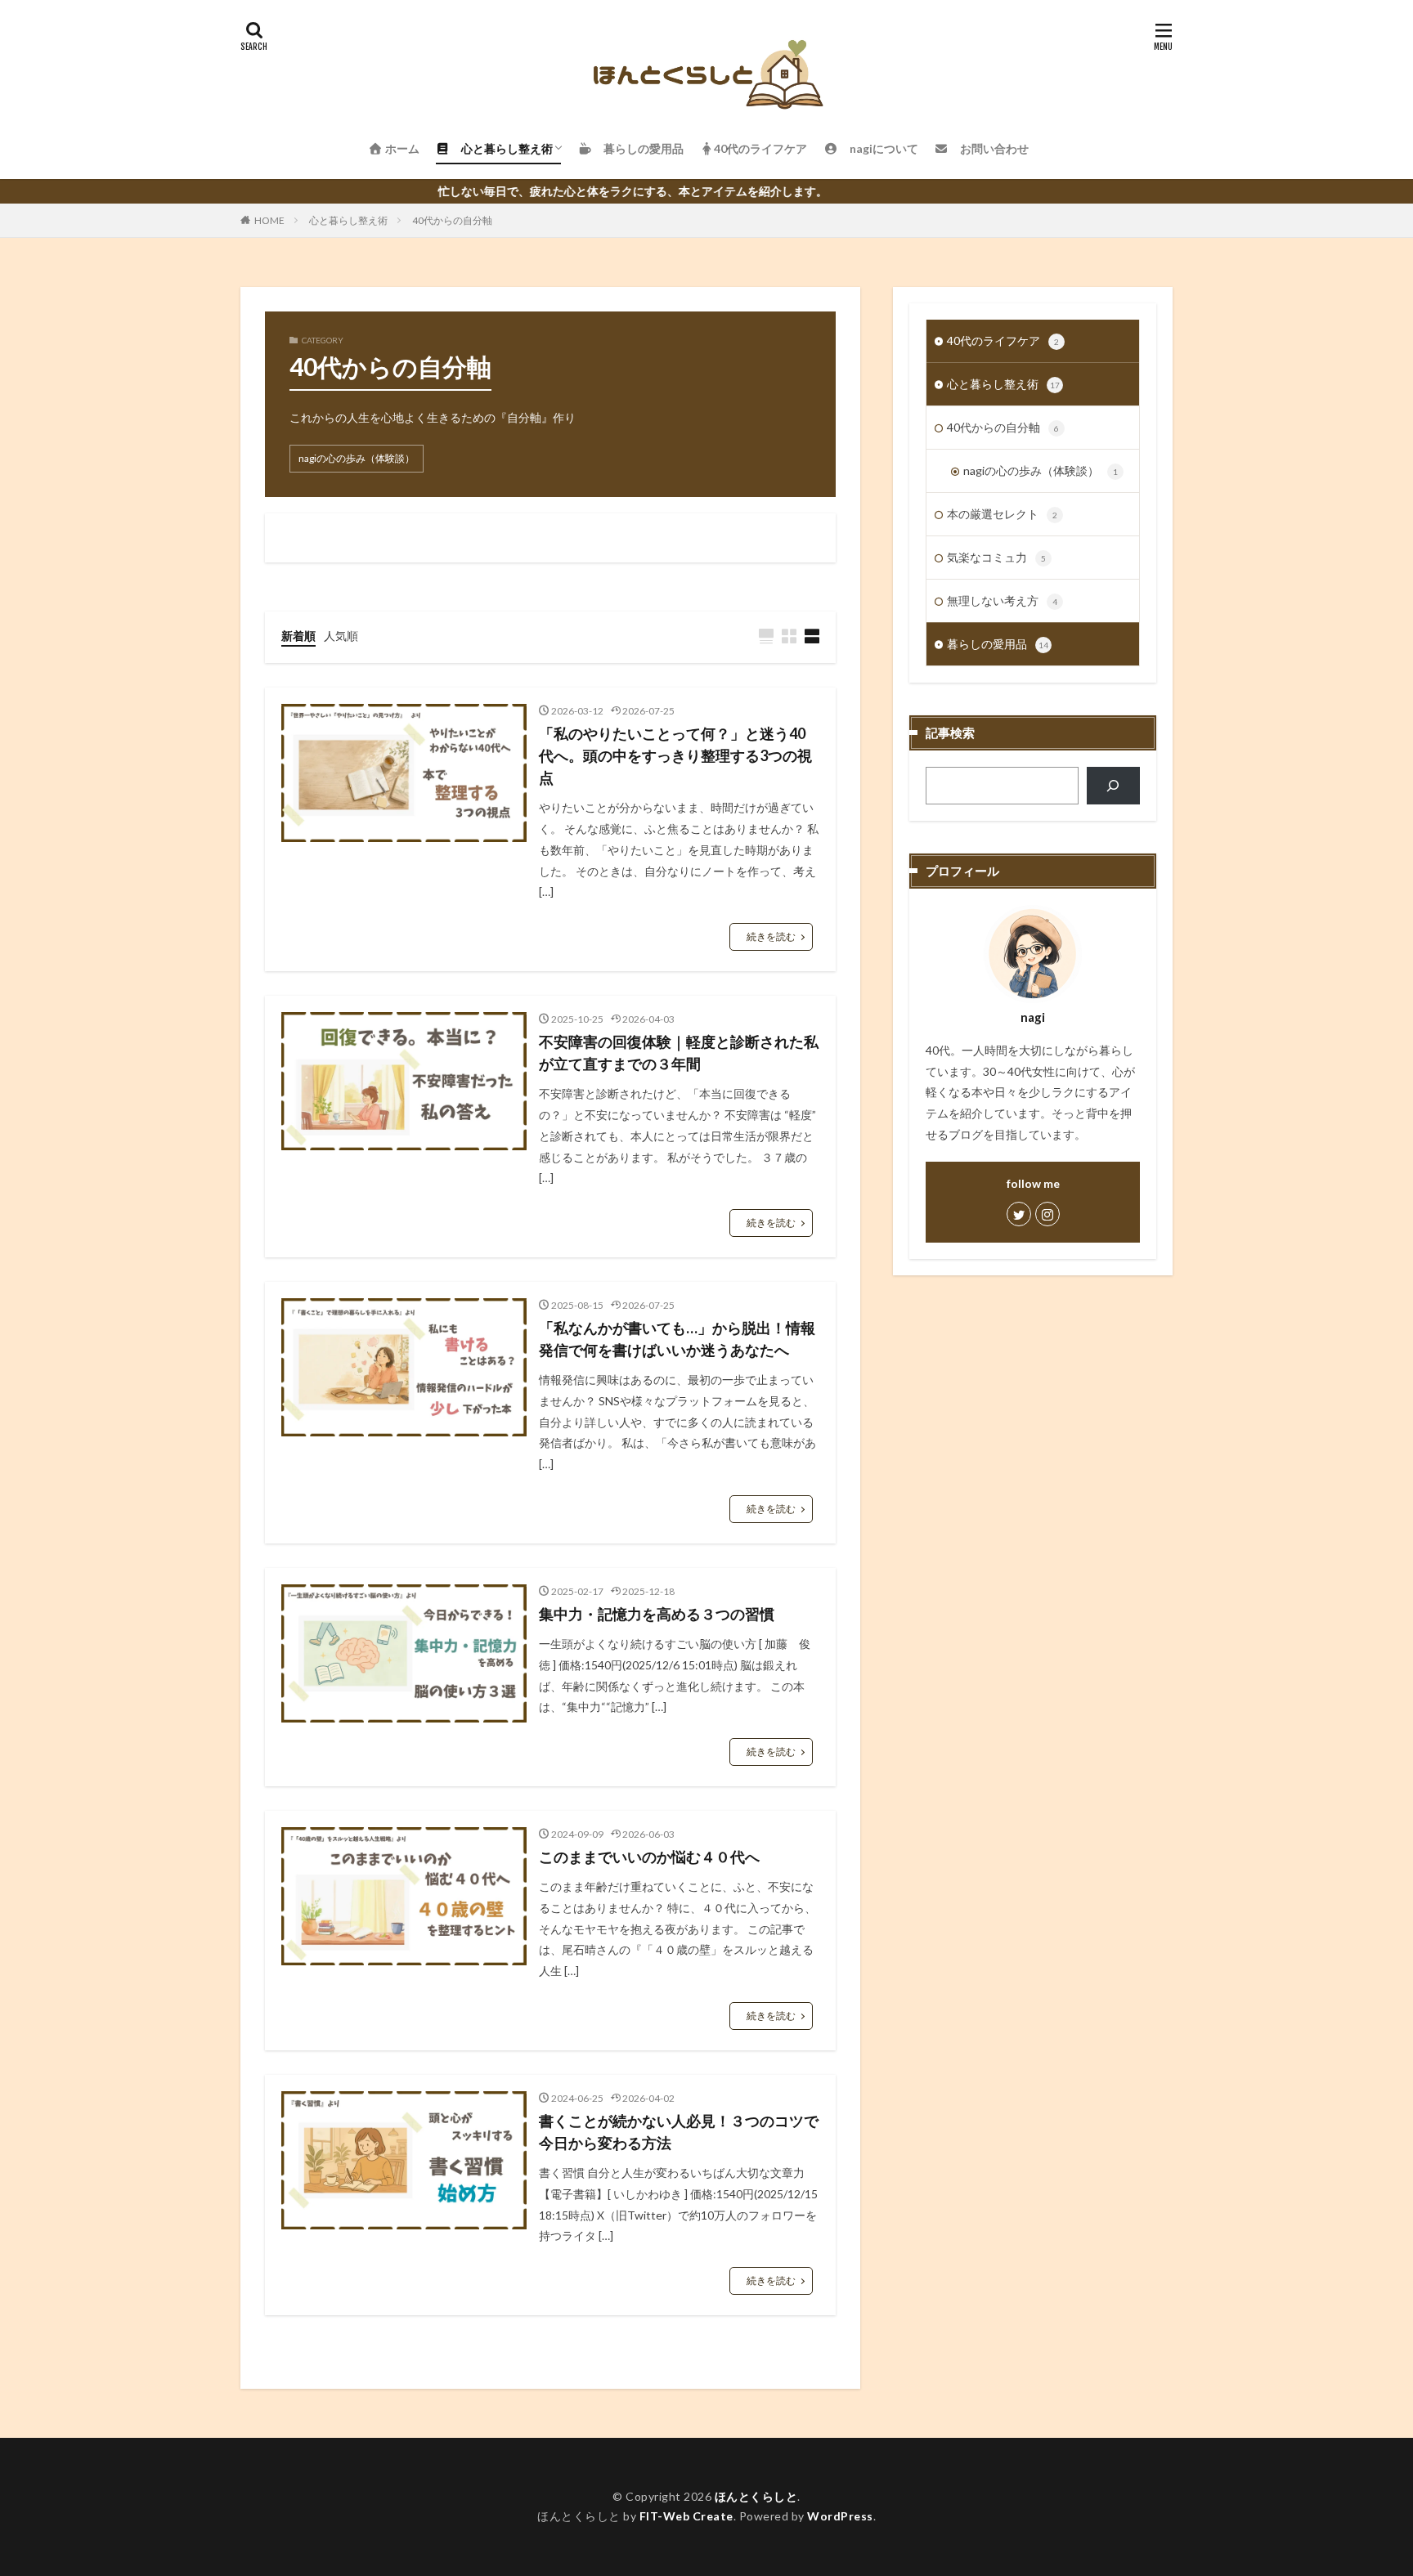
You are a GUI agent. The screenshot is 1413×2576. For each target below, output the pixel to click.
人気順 (341, 636)
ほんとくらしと (756, 2496)
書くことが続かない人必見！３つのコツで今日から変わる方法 (679, 2132)
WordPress (840, 2516)
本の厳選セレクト (1002, 514)
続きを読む (771, 936)
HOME (269, 220)
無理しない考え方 (1002, 600)
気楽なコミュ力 (996, 557)
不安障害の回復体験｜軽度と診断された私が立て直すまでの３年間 (679, 1053)
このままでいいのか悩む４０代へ (649, 1857)
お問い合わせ (989, 148)
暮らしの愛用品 (638, 148)
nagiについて (878, 148)
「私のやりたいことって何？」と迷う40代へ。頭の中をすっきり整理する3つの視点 (675, 755)
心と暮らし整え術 (501, 148)
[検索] (1113, 786)
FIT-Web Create (686, 2516)
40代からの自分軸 (452, 220)
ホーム (401, 148)
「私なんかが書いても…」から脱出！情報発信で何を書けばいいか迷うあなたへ (677, 1339)
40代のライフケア (760, 148)
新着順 (298, 636)
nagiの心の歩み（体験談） (357, 458)
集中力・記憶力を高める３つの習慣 (657, 1614)
